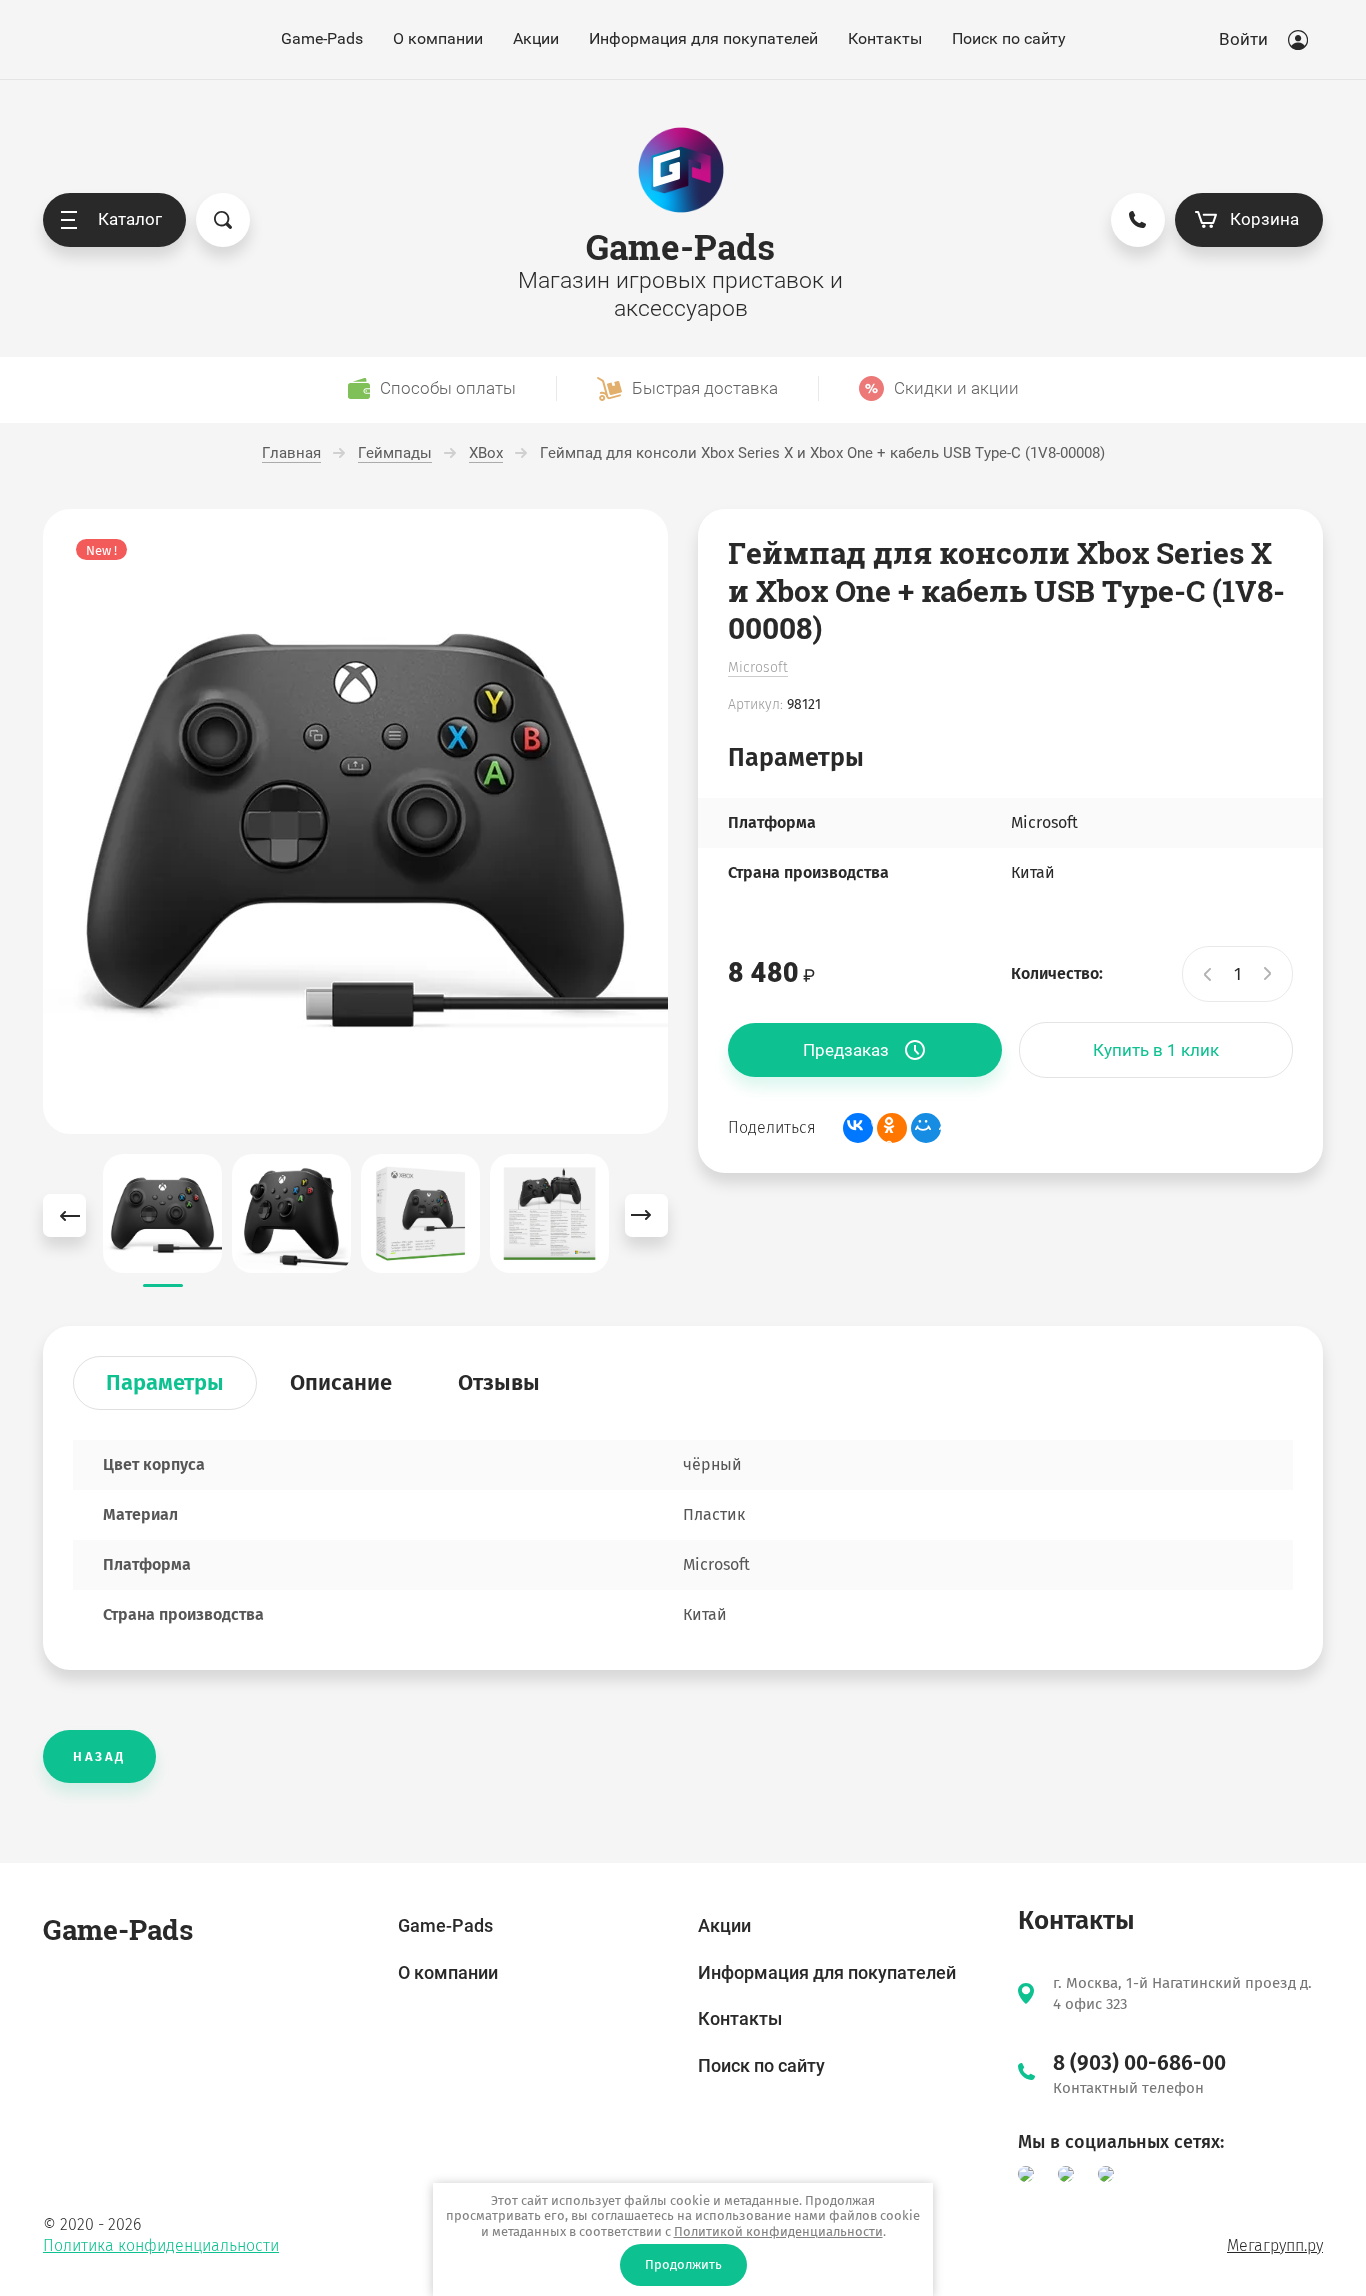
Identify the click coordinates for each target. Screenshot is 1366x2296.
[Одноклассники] (892, 1128)
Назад (99, 1756)
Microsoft (758, 667)
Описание (341, 1382)
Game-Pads (322, 38)
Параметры (165, 1382)
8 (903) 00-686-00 (1139, 2063)
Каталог (130, 219)
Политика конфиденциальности (161, 2245)
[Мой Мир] (926, 1128)
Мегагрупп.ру (1275, 2245)
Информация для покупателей (703, 38)
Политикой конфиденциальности (778, 2231)
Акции (536, 38)
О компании (438, 38)
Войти (1243, 39)
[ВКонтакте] (858, 1128)
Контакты (885, 38)
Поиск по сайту (1009, 38)
